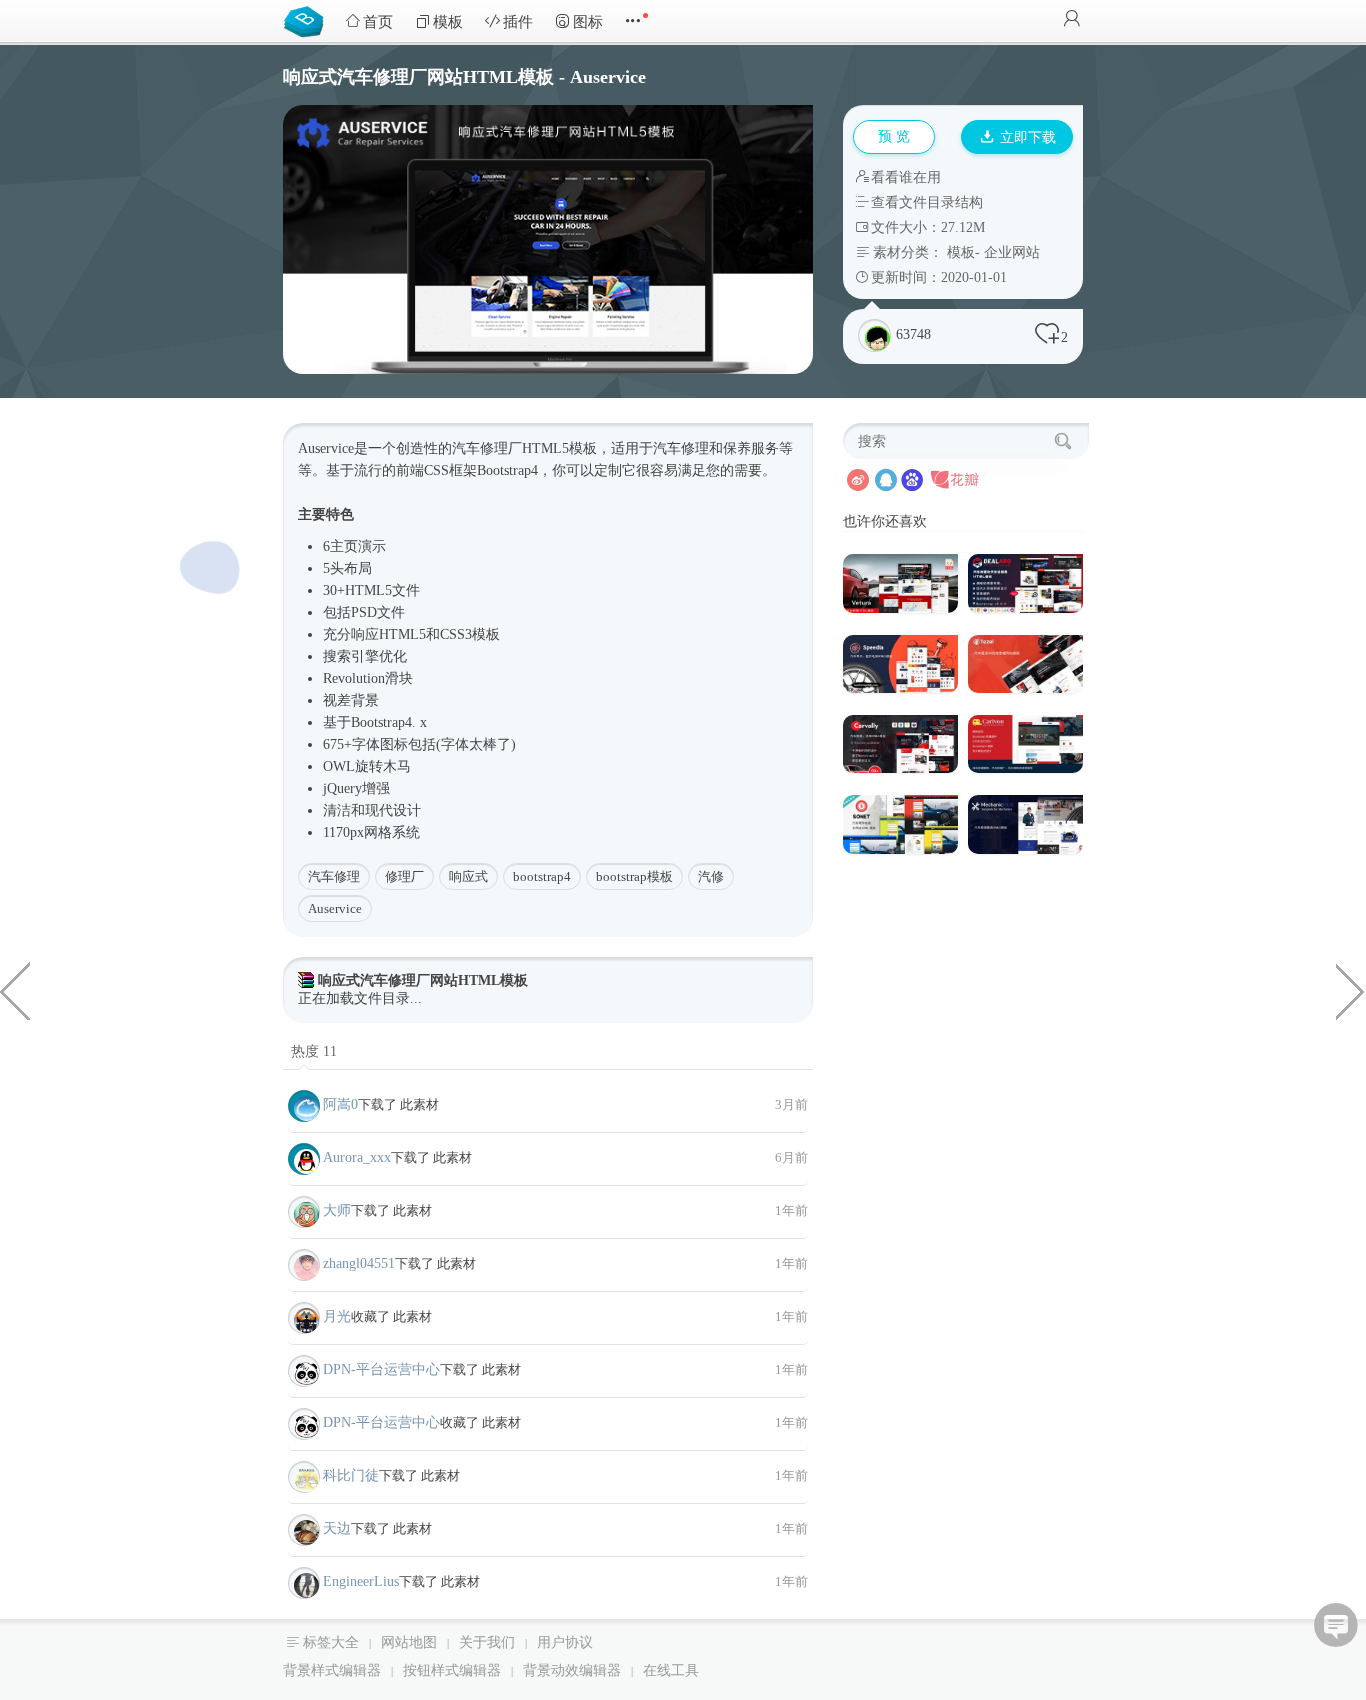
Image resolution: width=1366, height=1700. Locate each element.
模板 (448, 22)
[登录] (1072, 20)
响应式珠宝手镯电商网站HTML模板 (15, 990)
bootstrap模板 (634, 876)
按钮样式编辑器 (452, 1670)
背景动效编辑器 (572, 1670)
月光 (337, 1316)
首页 (378, 22)
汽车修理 (334, 876)
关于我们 (487, 1642)
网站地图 (409, 1642)
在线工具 (671, 1670)
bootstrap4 (542, 876)
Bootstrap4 (507, 470)
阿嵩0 (340, 1104)
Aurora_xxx (357, 1157)
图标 (588, 22)
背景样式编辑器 (332, 1670)
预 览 (894, 136)
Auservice (335, 908)
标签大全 (331, 1642)
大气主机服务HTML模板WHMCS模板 (1351, 990)
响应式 (468, 876)
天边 (337, 1528)
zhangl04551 (359, 1263)
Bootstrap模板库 (308, 20)
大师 (337, 1210)
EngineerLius (361, 1581)
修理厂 (404, 876)
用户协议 (565, 1642)
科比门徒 (351, 1475)
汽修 (711, 876)
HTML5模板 (559, 448)
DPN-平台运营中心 (381, 1369)
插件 (518, 22)
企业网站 (1012, 252)
